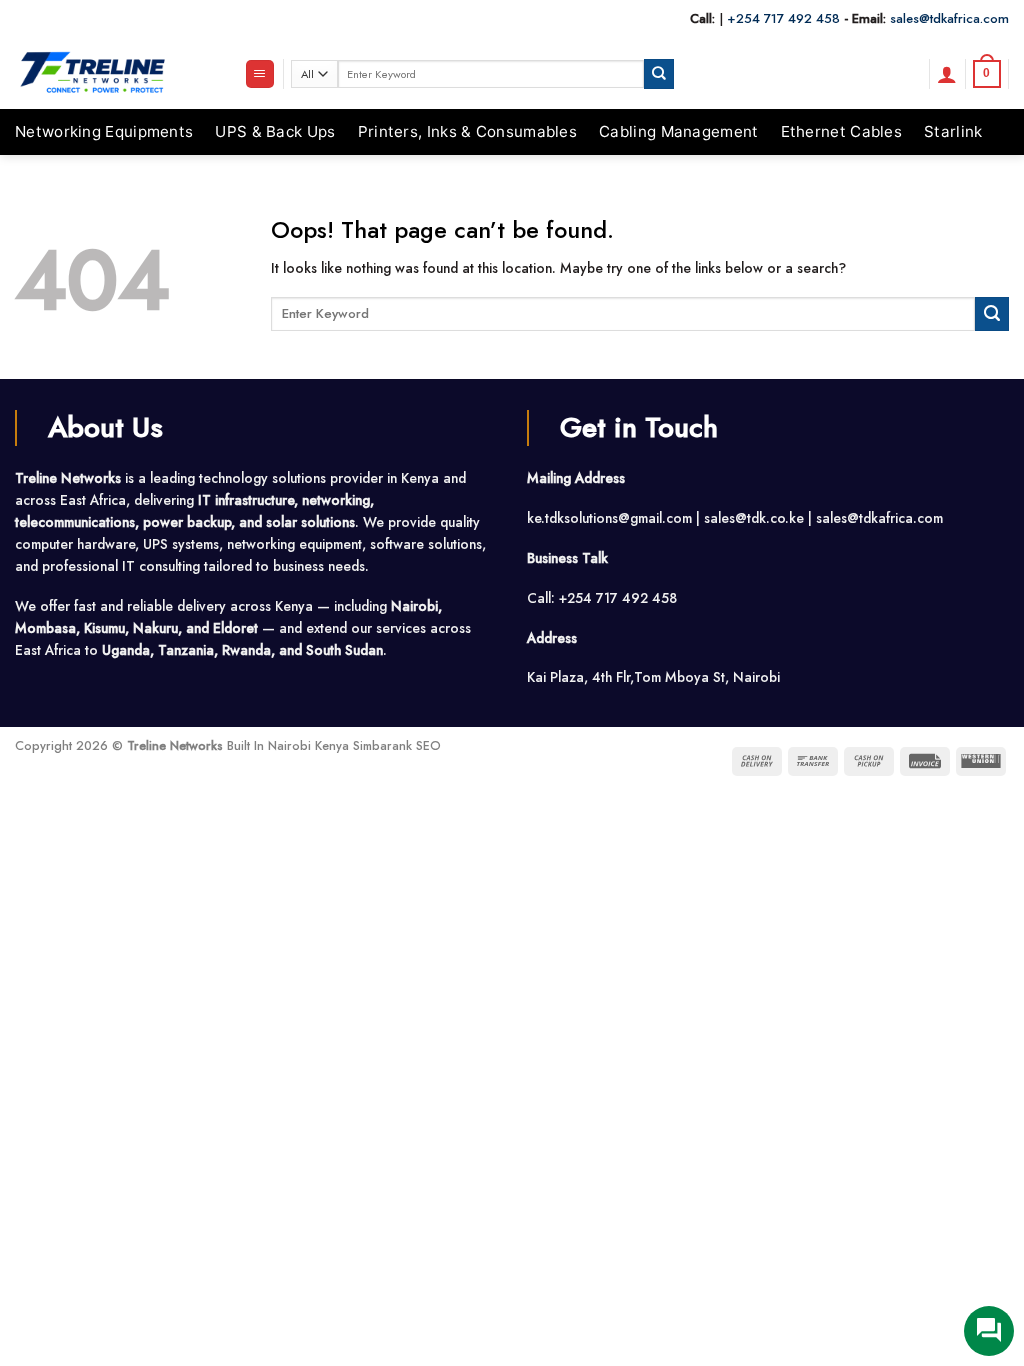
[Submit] (659, 73)
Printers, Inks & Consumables (467, 131)
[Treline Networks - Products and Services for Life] (115, 74)
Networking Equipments (104, 131)
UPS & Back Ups (275, 131)
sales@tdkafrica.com (949, 18)
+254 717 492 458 (783, 18)
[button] (260, 74)
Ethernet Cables (842, 131)
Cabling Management (678, 131)
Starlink (953, 131)
